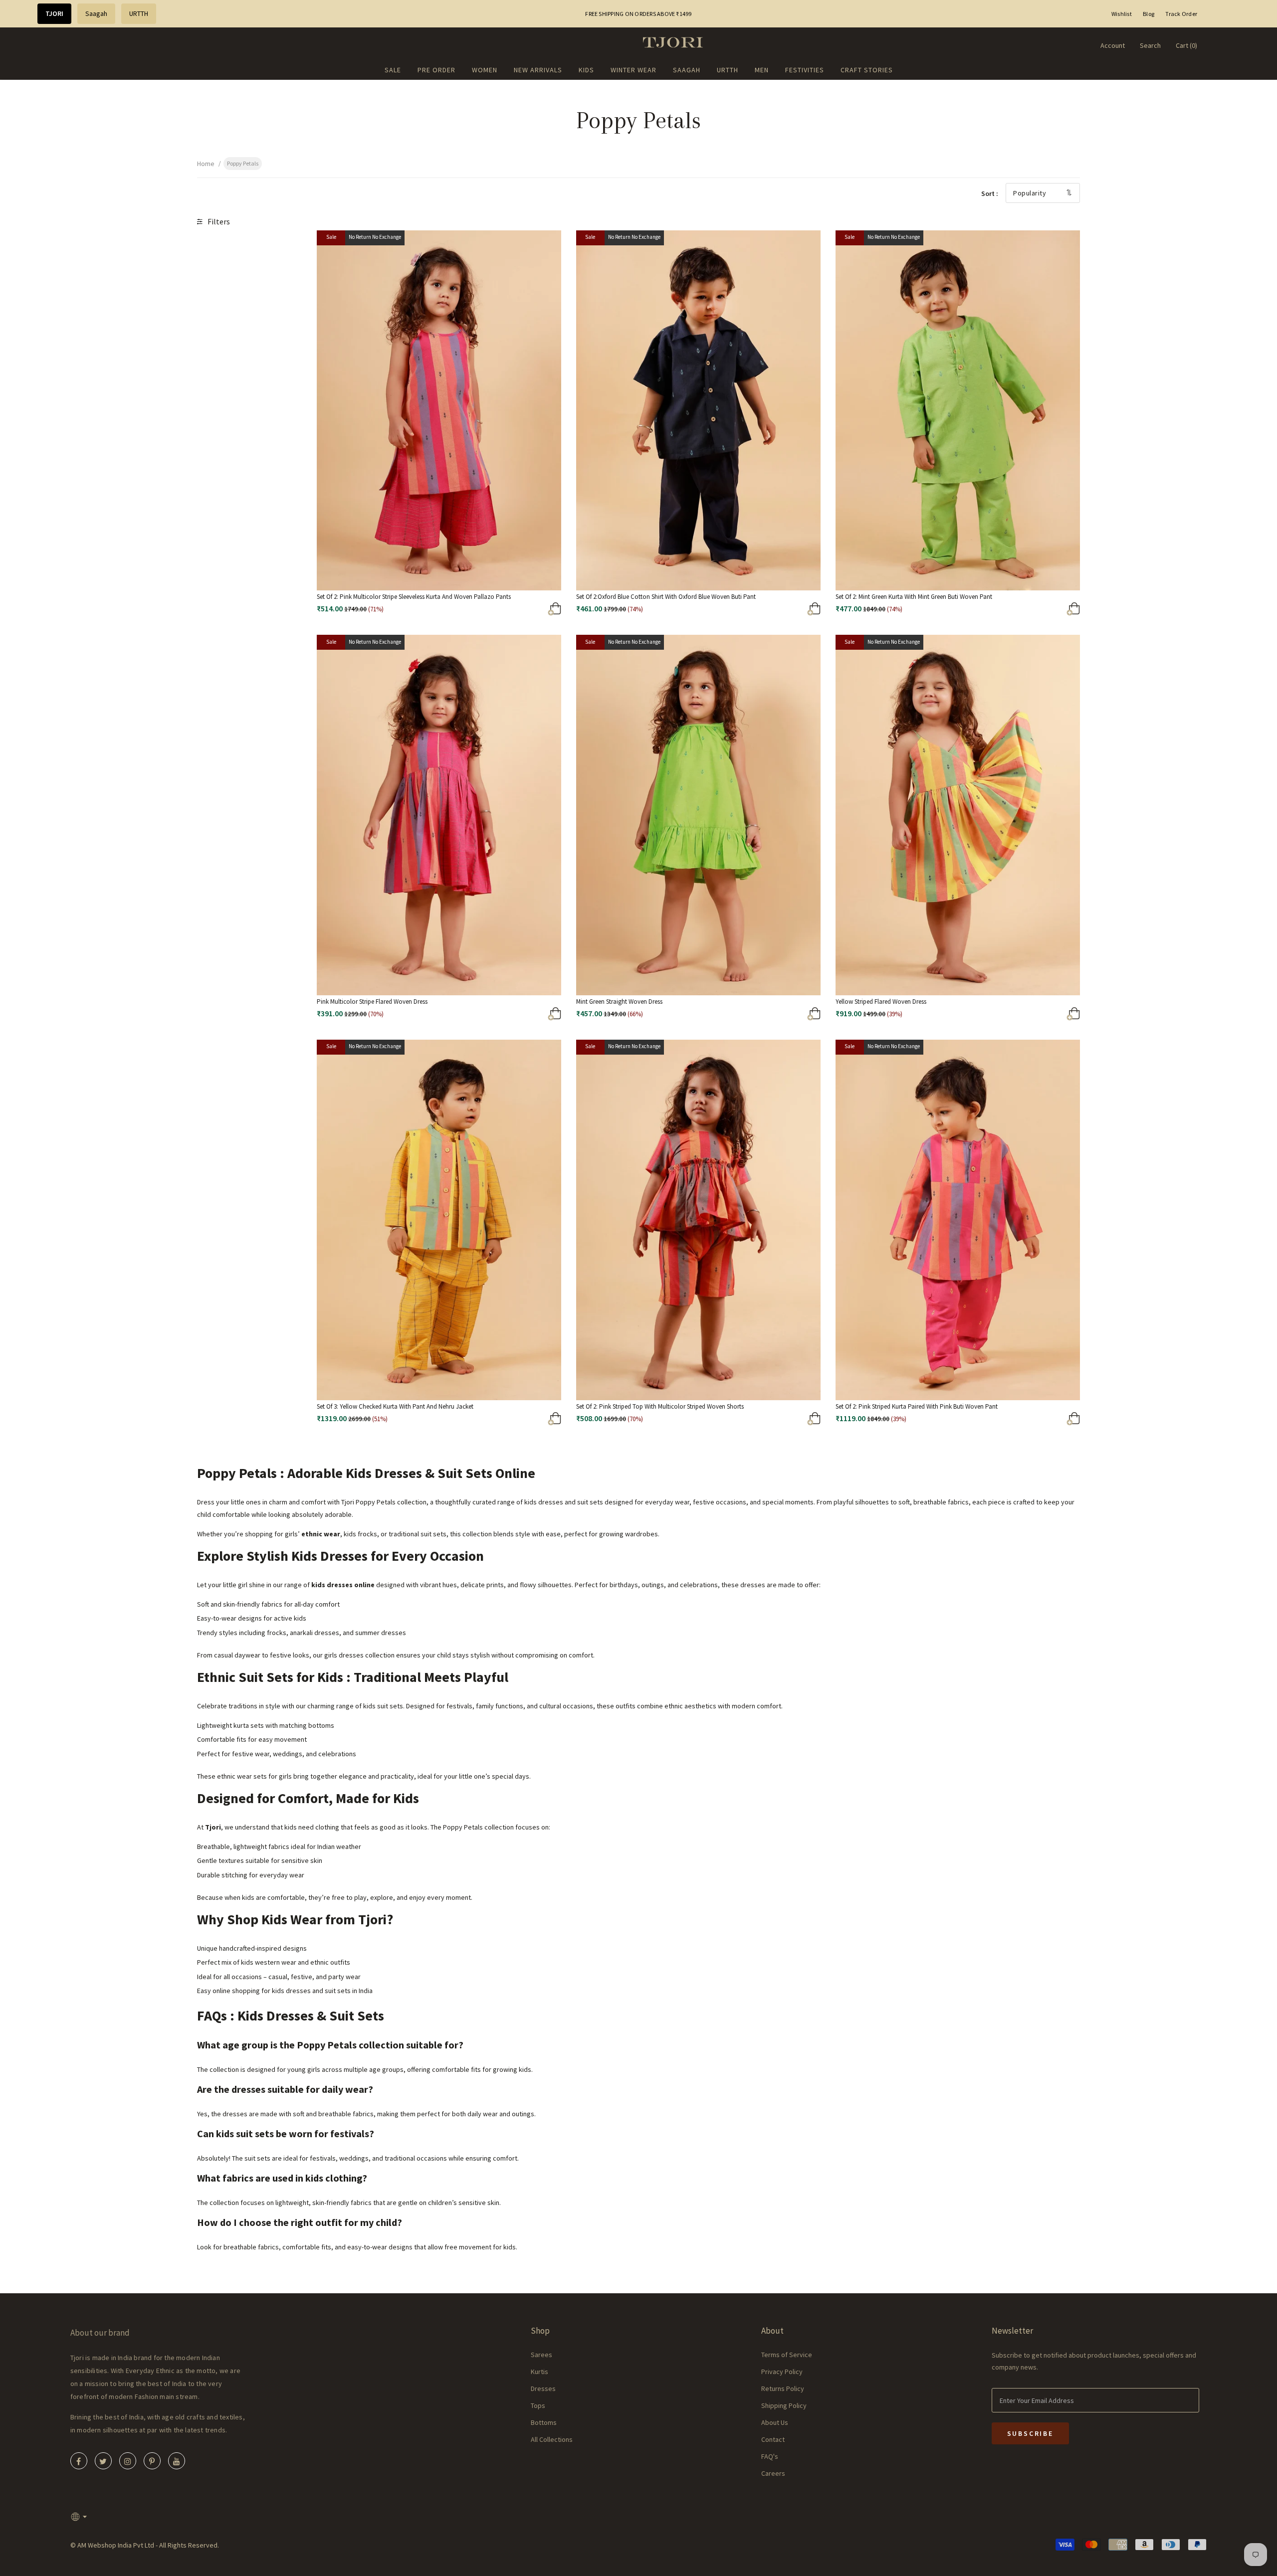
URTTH (139, 13)
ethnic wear (321, 1534)
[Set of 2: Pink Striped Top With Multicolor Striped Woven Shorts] (761, 1421)
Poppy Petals (243, 163)
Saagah (96, 13)
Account (1113, 45)
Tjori (213, 1827)
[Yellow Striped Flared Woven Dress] (1020, 1016)
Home (206, 164)
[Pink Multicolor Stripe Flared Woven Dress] (501, 1016)
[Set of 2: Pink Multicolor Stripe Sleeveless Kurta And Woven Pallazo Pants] (501, 611)
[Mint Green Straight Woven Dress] (761, 1016)
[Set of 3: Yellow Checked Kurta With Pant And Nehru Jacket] (501, 1421)
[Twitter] (103, 2461)
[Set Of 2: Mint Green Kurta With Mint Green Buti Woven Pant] (1020, 611)
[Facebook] (79, 2461)
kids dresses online (343, 1585)
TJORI (54, 13)
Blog (1149, 14)
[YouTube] (177, 2461)
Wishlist (1122, 14)
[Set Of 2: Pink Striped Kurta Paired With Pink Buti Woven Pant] (1020, 1421)
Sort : (990, 193)
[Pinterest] (152, 2461)
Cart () (1186, 45)
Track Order (1181, 14)
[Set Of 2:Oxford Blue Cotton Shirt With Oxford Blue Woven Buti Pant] (761, 611)
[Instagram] (128, 2461)
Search (1150, 45)
